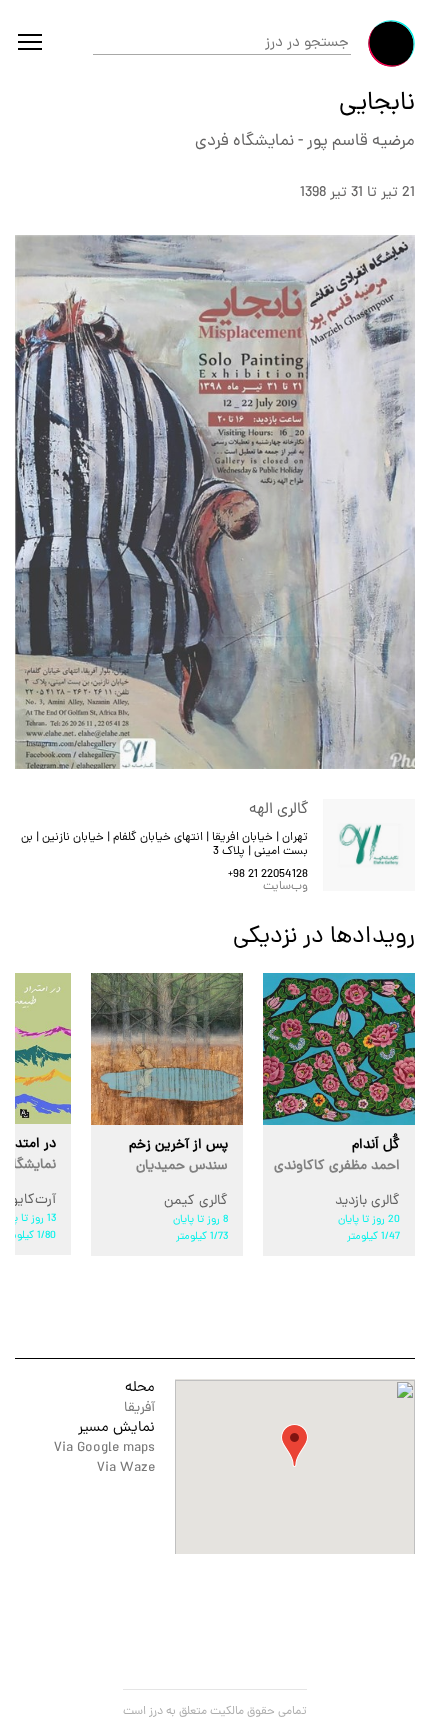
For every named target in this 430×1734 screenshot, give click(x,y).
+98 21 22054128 (268, 875)
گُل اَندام (337, 1156)
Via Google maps (104, 1448)
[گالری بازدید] (339, 1049)
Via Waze (126, 1468)
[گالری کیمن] (167, 1049)
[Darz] (391, 43)
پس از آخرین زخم (178, 1156)
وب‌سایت (285, 887)
